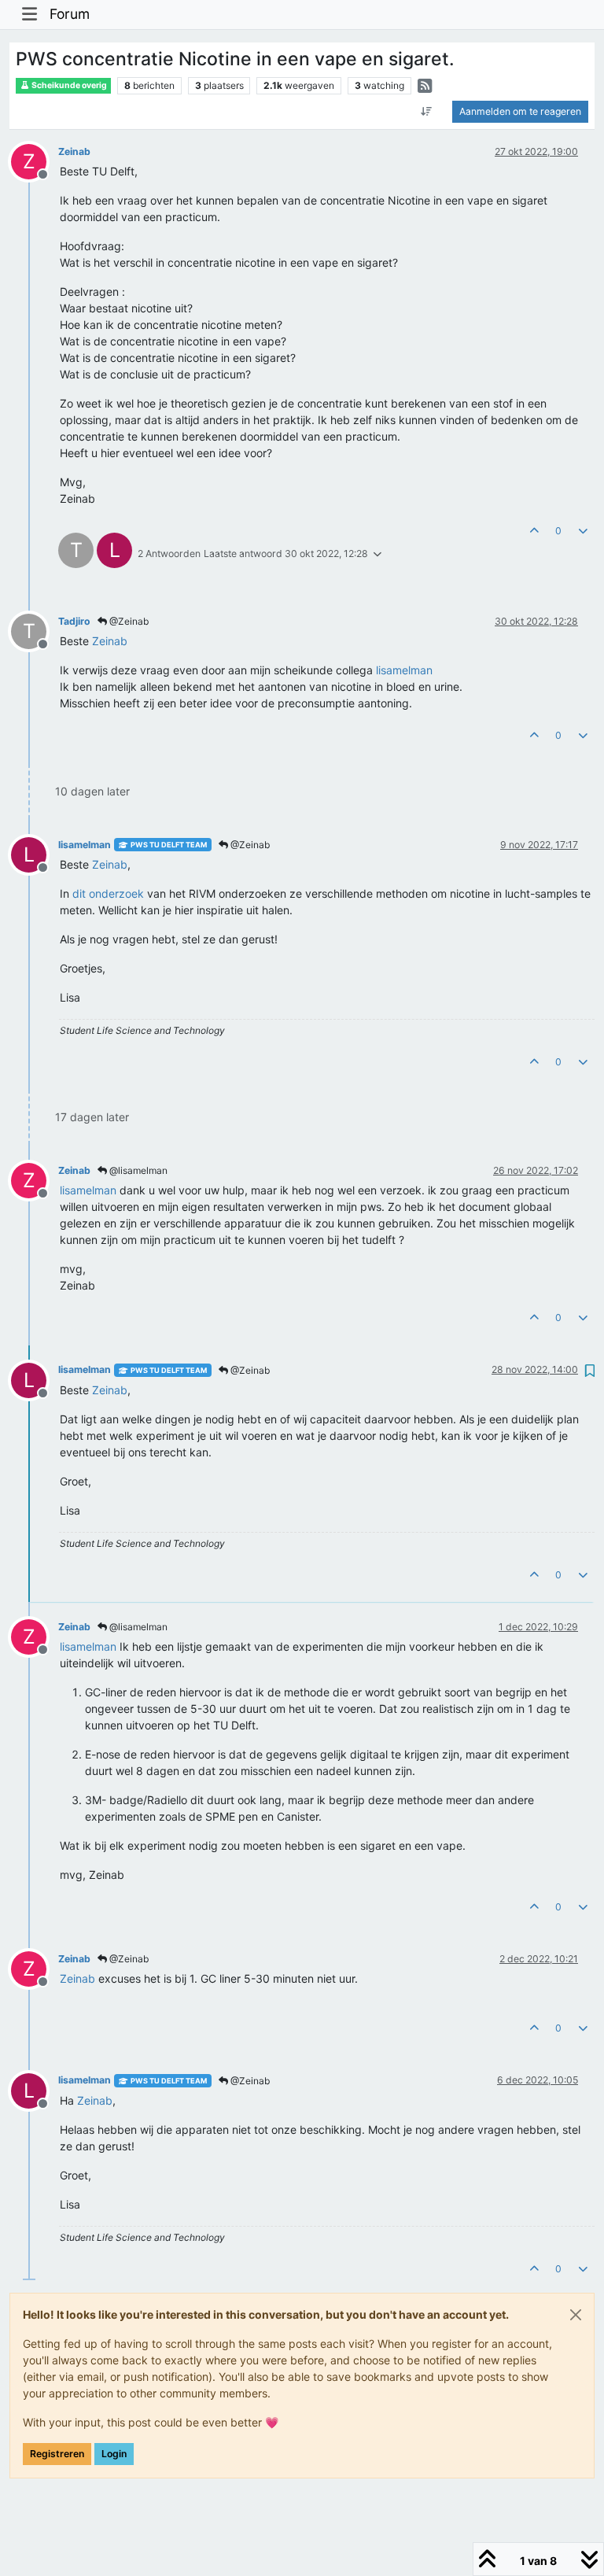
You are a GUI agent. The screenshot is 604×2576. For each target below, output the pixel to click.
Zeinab (74, 151)
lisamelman (85, 845)
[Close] (576, 2315)
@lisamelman (137, 1170)
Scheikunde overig (68, 85)
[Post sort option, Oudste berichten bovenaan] (427, 112)
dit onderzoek (108, 893)
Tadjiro (74, 621)
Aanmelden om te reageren (520, 111)
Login (114, 2454)
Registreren (57, 2454)
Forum (70, 14)
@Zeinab (128, 621)
